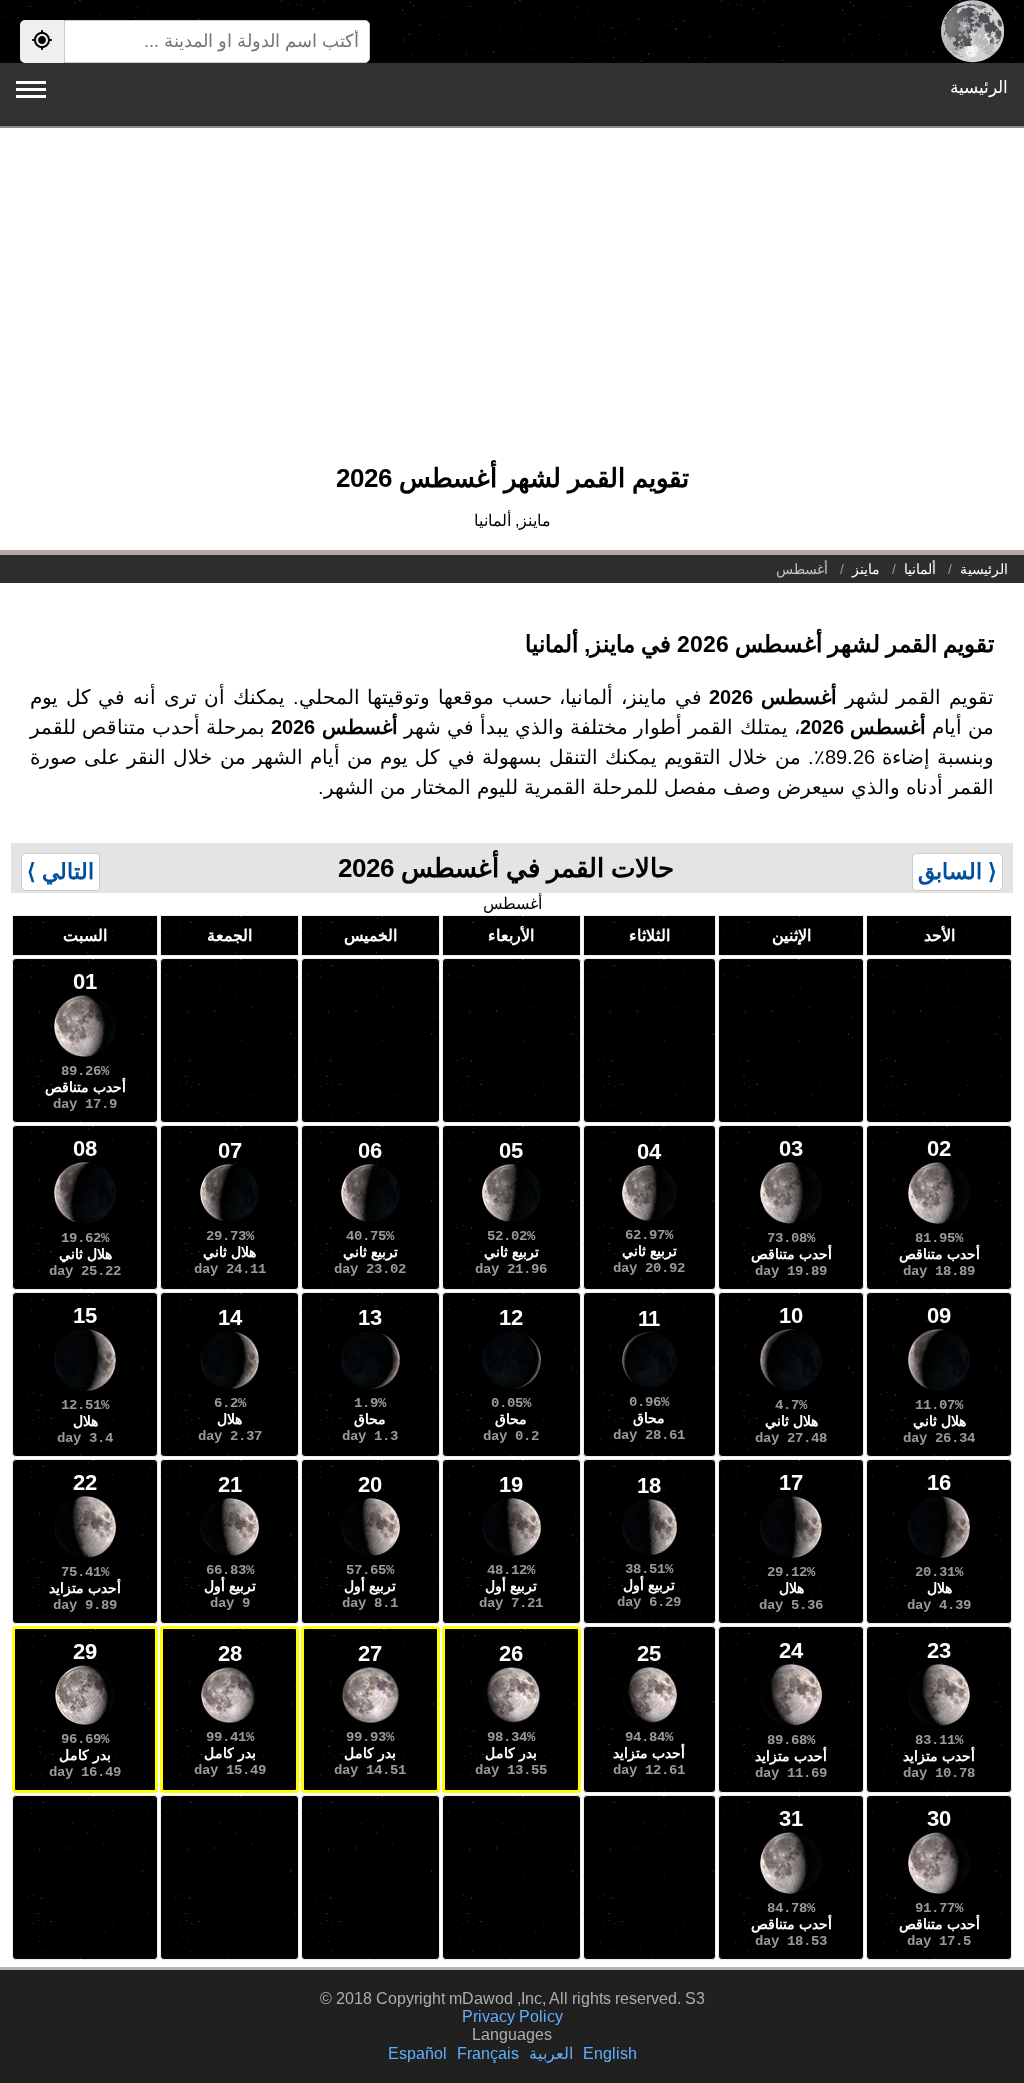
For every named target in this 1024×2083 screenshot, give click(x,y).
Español (417, 2053)
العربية (551, 2053)
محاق (649, 1418)
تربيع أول (649, 1585)
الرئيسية (979, 87)
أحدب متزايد (85, 1588)
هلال (229, 1419)
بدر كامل (511, 1753)
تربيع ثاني (649, 1251)
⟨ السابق (957, 871)
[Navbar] (31, 89)
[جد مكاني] (42, 41)
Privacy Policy (512, 2016)
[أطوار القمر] (972, 31)
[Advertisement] (512, 305)
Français (488, 2053)
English (610, 2053)
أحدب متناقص (85, 1087)
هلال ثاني (229, 1252)
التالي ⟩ (60, 871)
